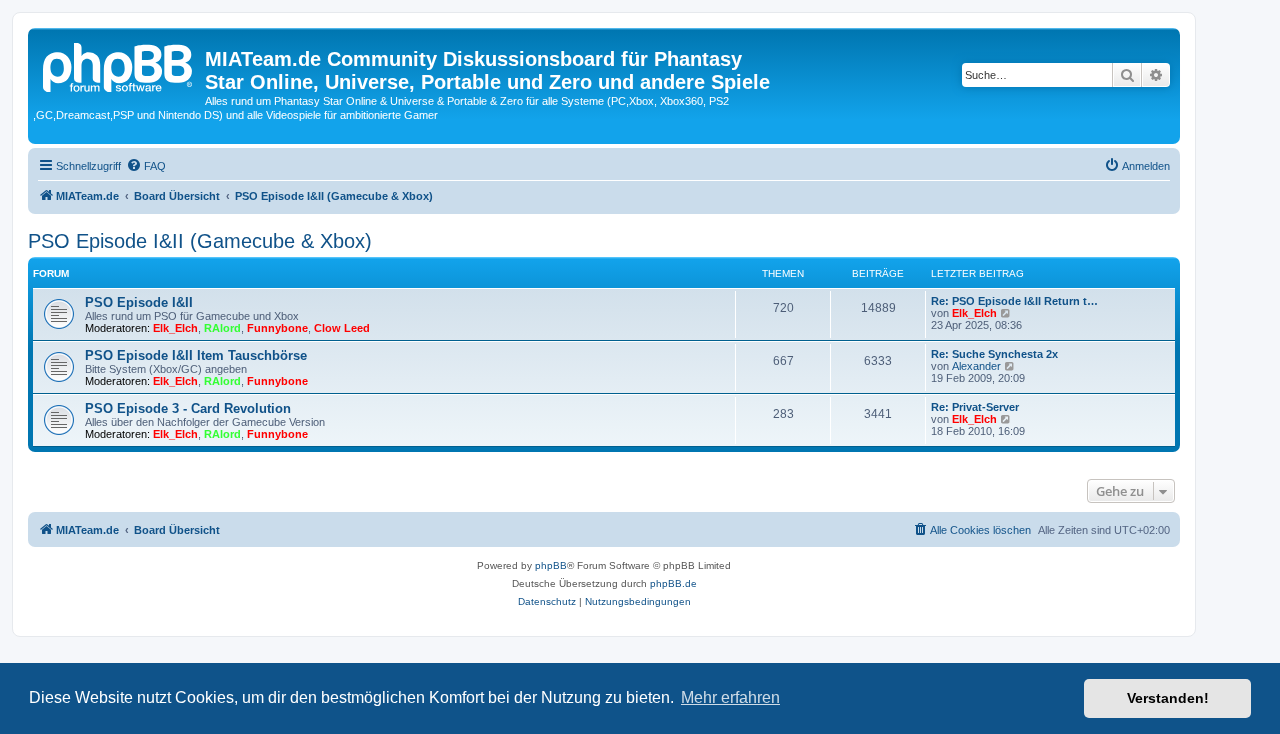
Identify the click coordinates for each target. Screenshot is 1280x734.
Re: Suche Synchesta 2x (994, 354)
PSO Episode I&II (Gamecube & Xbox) (200, 241)
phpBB (551, 565)
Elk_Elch (175, 328)
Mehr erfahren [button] (730, 697)
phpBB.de (673, 583)
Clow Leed (342, 328)
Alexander (976, 366)
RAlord (222, 328)
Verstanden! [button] (1168, 698)
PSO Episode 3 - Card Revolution (188, 408)
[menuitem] (146, 166)
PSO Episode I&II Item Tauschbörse (196, 355)
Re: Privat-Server (975, 407)
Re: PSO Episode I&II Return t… (1014, 301)
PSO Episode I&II (139, 302)
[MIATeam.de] (119, 65)
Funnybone (277, 328)
